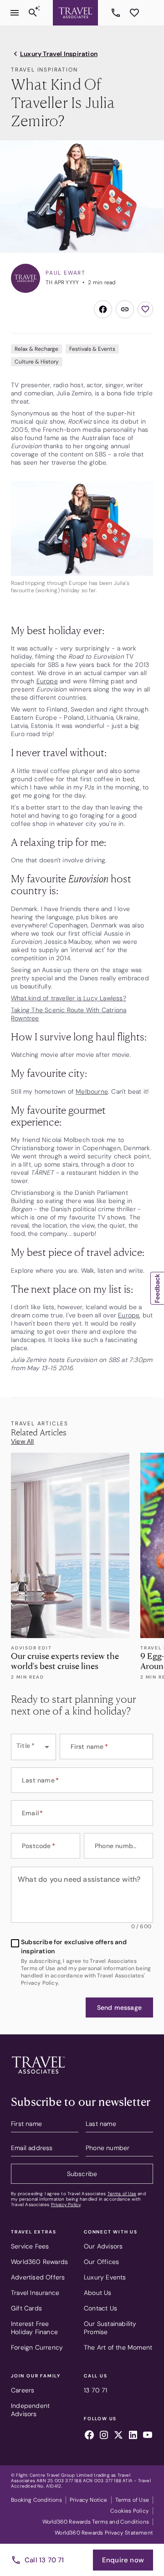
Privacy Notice (89, 2500)
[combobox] (33, 1747)
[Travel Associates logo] (38, 2076)
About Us (98, 2293)
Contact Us (100, 2308)
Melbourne (92, 1091)
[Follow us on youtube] (148, 2436)
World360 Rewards (39, 2262)
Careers (23, 2390)
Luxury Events (105, 2277)
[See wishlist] (134, 13)
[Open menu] (15, 13)
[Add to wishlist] (145, 309)
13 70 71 (117, 13)
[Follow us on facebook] (89, 2436)
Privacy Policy (66, 2205)
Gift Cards (26, 2308)
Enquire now (123, 2560)
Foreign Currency (37, 2347)
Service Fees (30, 2246)
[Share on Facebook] (103, 309)
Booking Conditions (36, 2500)
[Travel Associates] (75, 13)
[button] (119, 2008)
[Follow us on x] (118, 2436)
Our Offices (101, 2262)
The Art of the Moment (118, 2347)
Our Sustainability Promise (110, 2328)
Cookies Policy (130, 2511)
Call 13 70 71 (44, 2560)
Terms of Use (122, 2194)
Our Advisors (103, 2246)
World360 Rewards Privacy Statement (104, 2533)
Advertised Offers (38, 2277)
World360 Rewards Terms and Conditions (96, 2522)
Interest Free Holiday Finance (34, 2328)
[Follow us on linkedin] (133, 2436)
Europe (47, 681)
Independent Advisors (30, 2410)
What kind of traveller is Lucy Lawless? (69, 998)
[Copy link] (125, 309)
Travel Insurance (35, 2293)
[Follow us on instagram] (104, 2436)
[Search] (33, 13)
